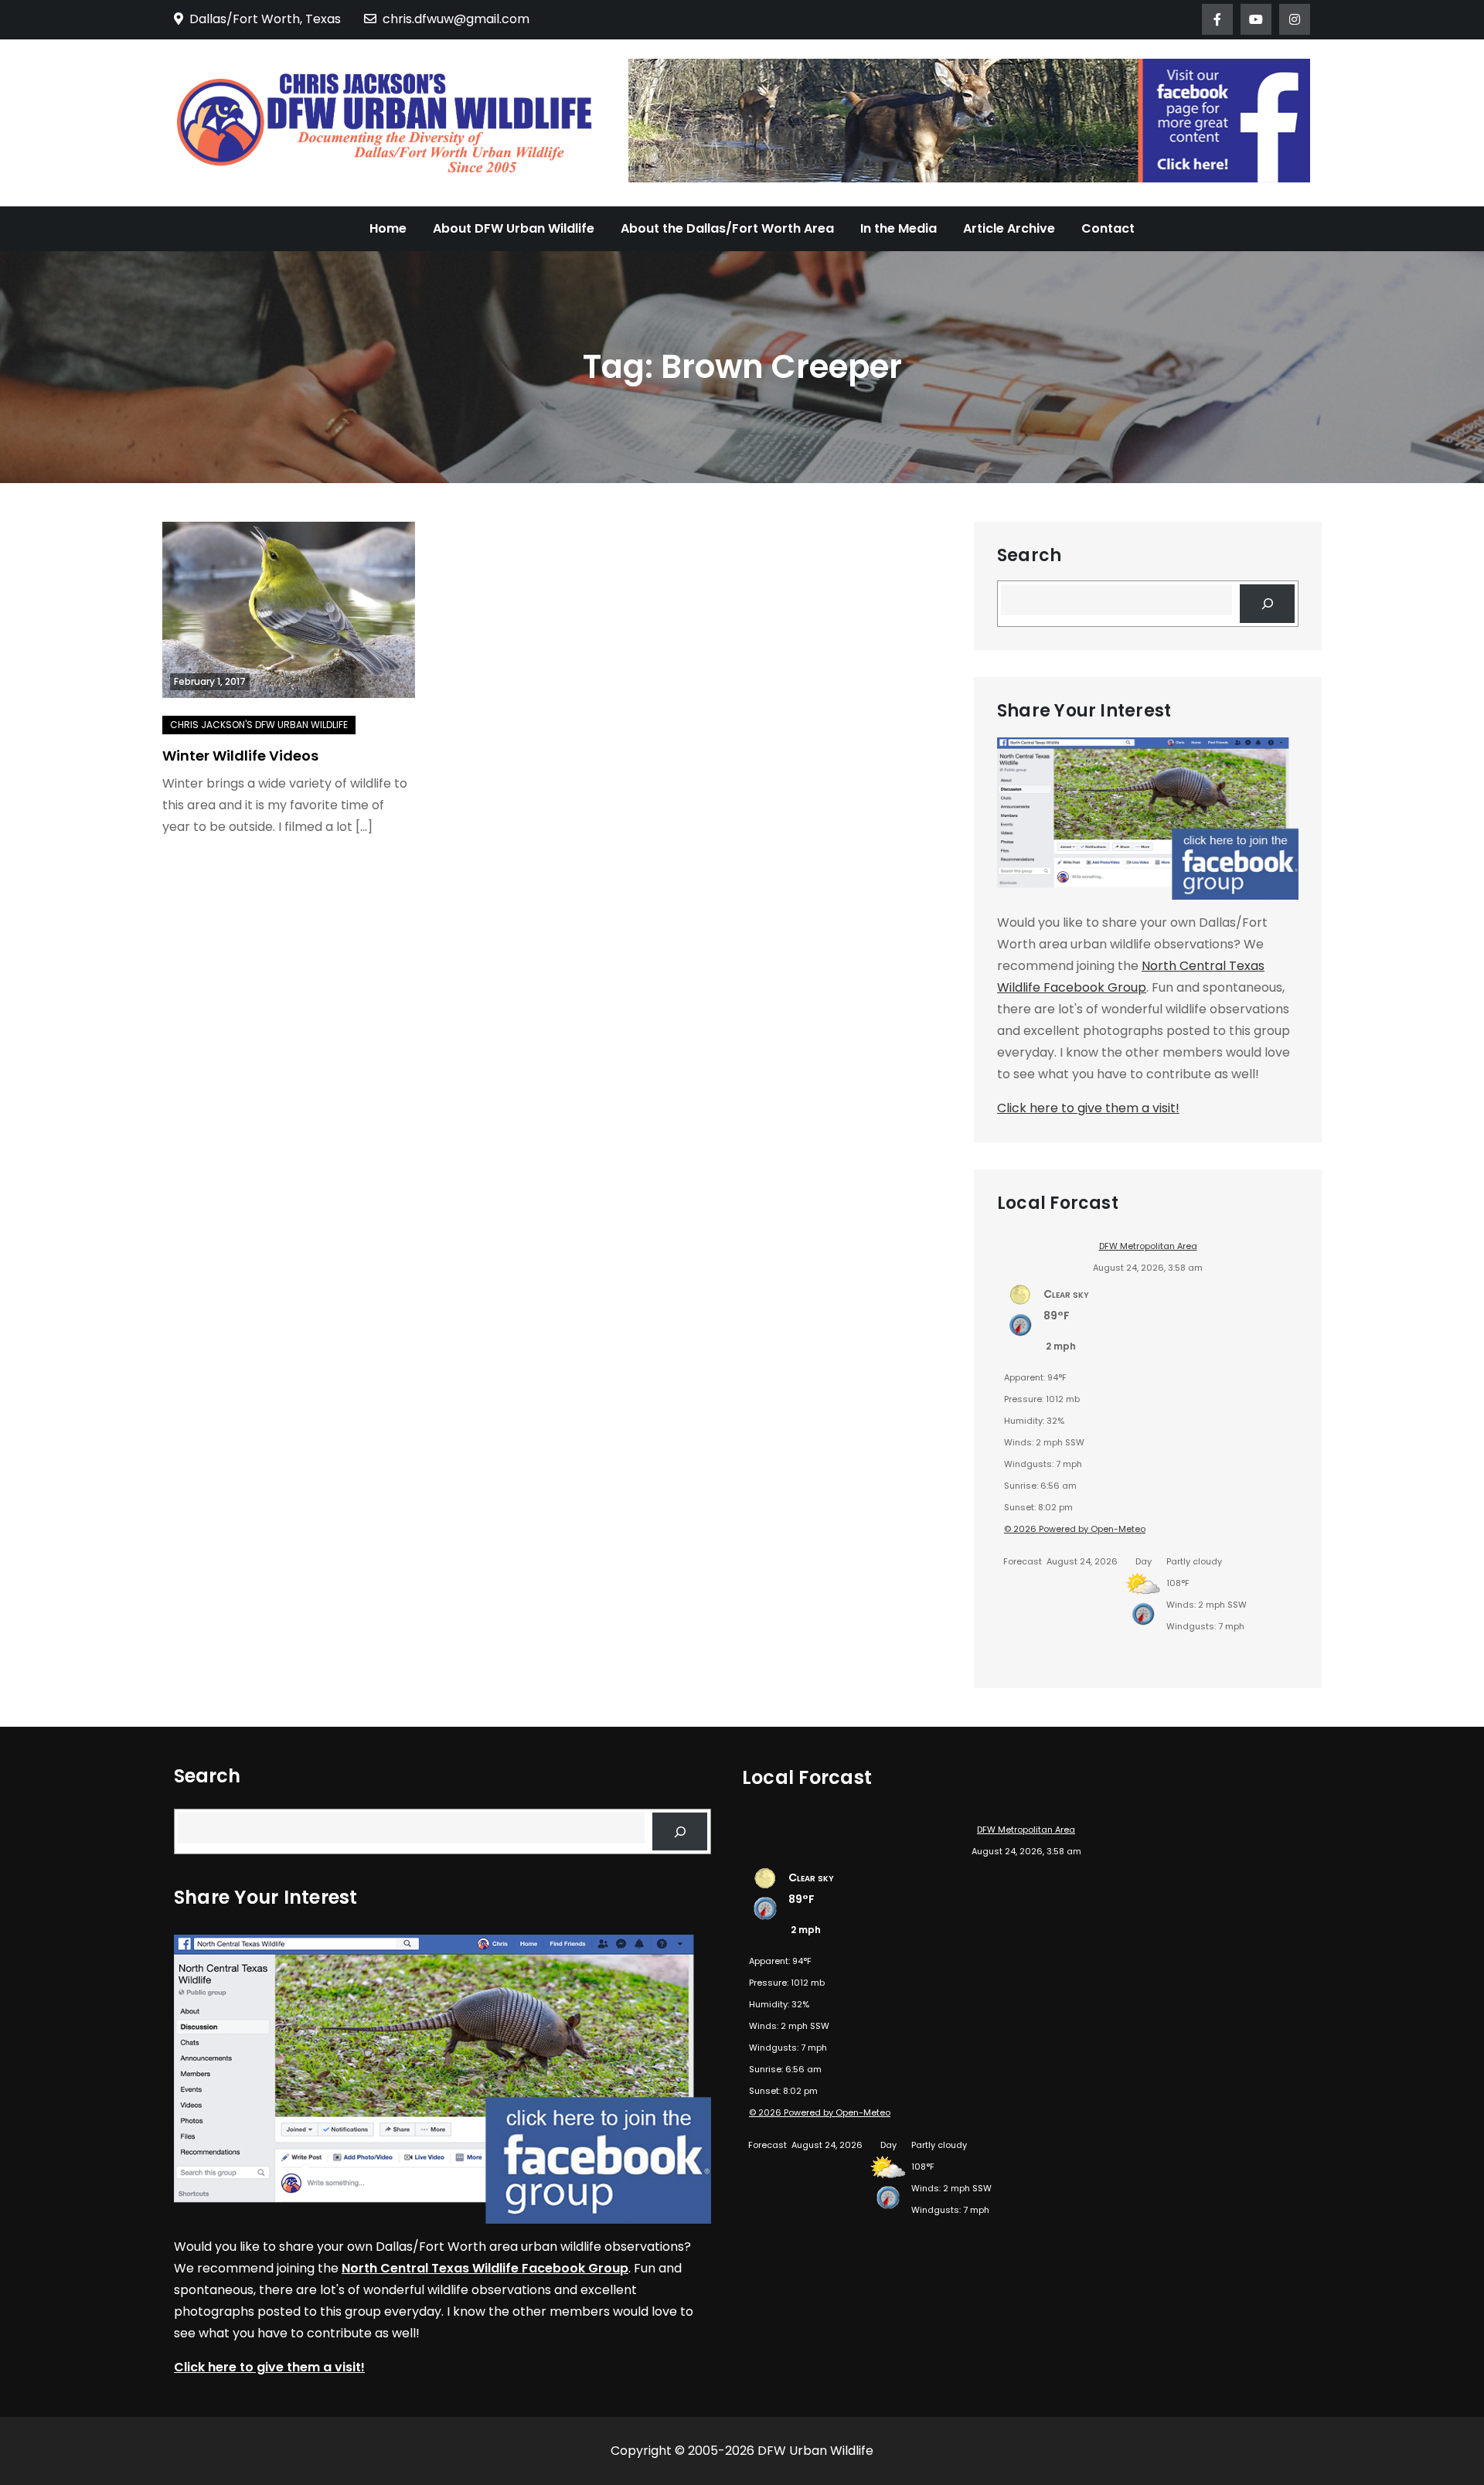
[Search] (1267, 603)
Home (388, 228)
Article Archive (1009, 228)
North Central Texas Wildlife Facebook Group (485, 2268)
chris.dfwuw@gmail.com (456, 19)
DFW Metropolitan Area (1148, 1246)
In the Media (899, 228)
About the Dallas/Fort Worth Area (727, 228)
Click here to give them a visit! (1088, 1108)
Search (1029, 556)
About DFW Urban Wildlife (514, 228)
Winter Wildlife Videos (240, 756)
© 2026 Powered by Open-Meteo (1075, 1529)
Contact (1108, 228)
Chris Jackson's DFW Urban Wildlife (259, 725)
